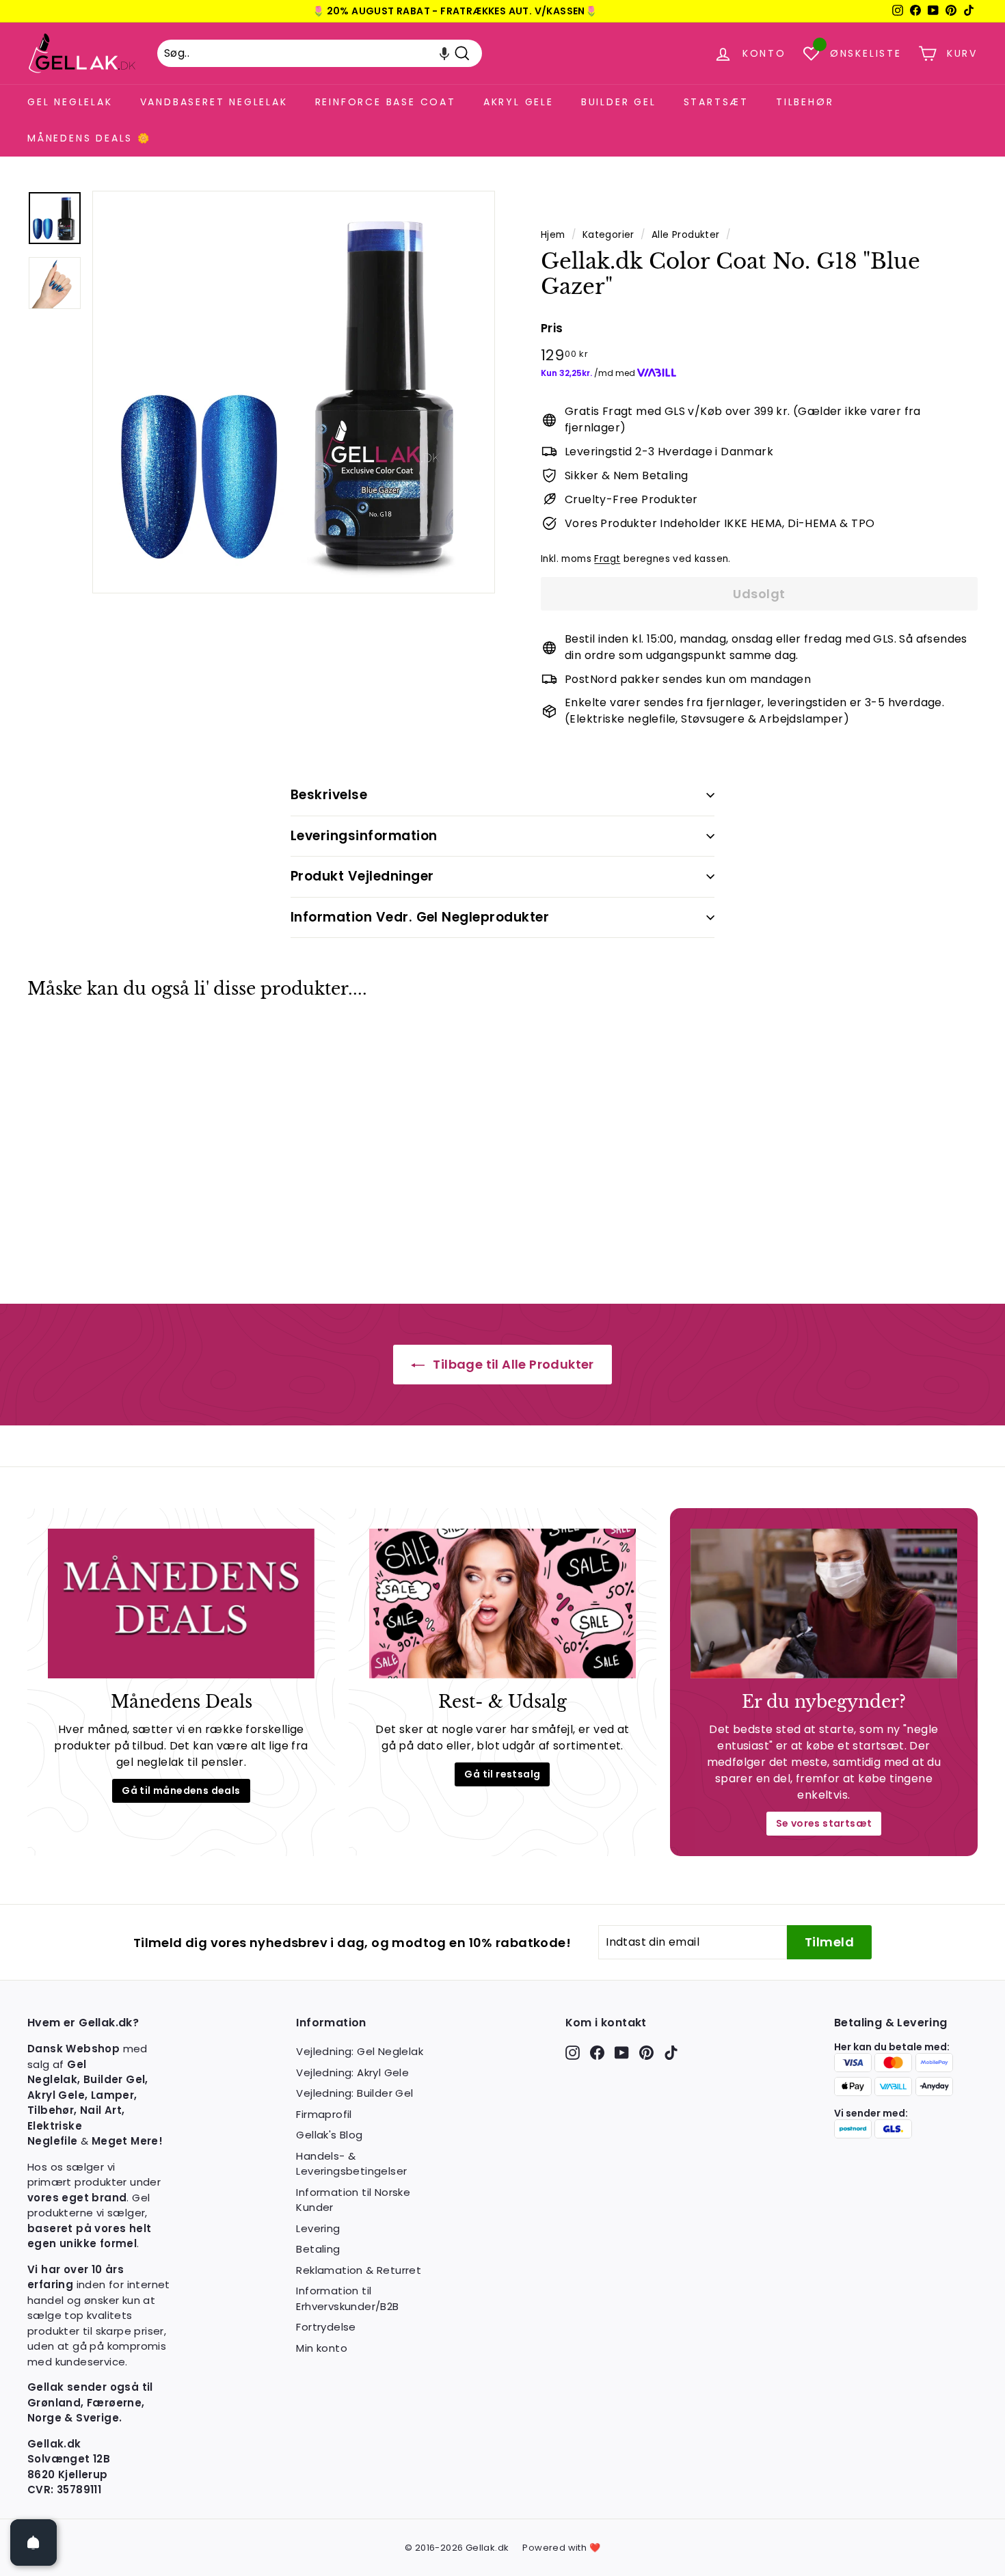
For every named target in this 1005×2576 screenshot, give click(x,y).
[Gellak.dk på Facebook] (597, 2053)
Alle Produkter (686, 235)
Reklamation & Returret (359, 2270)
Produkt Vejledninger (362, 876)
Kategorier (608, 235)
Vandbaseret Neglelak (214, 102)
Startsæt (716, 102)
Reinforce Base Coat (386, 102)
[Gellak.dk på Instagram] (573, 2053)
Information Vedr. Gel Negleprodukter (420, 917)
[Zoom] (294, 392)
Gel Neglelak (70, 102)
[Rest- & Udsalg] (502, 1604)
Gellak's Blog (329, 2135)
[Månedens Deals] (181, 1604)
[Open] (33, 2543)
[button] (444, 53)
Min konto (322, 2348)
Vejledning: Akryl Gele (352, 2072)
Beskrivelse (329, 795)
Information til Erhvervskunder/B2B (347, 2298)
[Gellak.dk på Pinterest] (646, 2053)
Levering (318, 2228)
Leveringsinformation (364, 836)
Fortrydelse (326, 2327)
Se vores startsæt (824, 1823)
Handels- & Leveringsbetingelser (351, 2164)
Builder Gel (619, 102)
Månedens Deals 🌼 (89, 138)
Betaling (318, 2249)
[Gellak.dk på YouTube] (622, 2053)
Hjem (553, 235)
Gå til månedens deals (181, 1790)
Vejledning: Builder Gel (354, 2093)
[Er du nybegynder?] (824, 1604)
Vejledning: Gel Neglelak (360, 2051)
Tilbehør (805, 102)
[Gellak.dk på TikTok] (671, 2053)
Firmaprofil (324, 2114)
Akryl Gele (519, 102)
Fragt (607, 559)
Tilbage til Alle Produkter (512, 1364)
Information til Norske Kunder (353, 2200)
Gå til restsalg (502, 1774)
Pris (552, 328)
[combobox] (320, 53)
